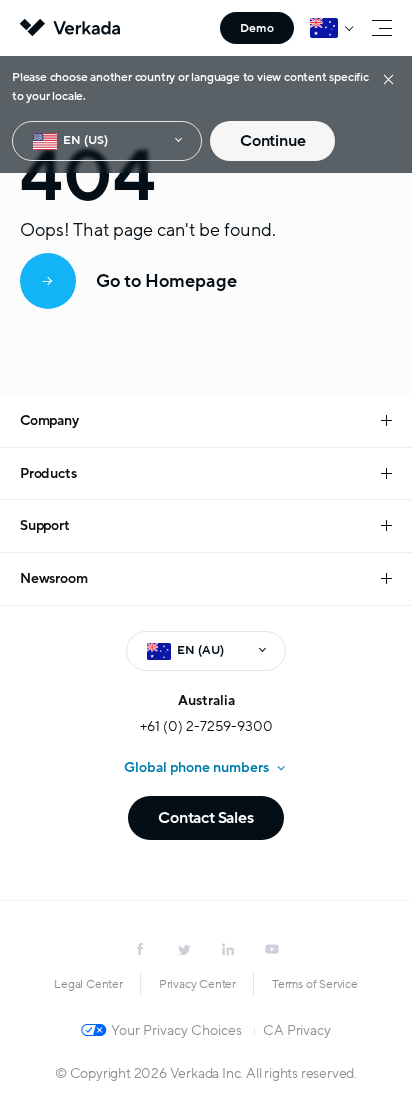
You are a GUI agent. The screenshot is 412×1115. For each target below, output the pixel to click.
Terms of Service (315, 984)
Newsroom (53, 578)
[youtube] (272, 949)
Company (49, 420)
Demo (257, 28)
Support (45, 525)
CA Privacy (296, 1030)
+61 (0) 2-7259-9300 (206, 726)
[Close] (388, 78)
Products (48, 473)
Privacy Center (197, 984)
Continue (272, 141)
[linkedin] (228, 949)
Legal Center (88, 984)
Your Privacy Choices (176, 1030)
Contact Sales (205, 818)
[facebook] (140, 949)
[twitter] (184, 949)
